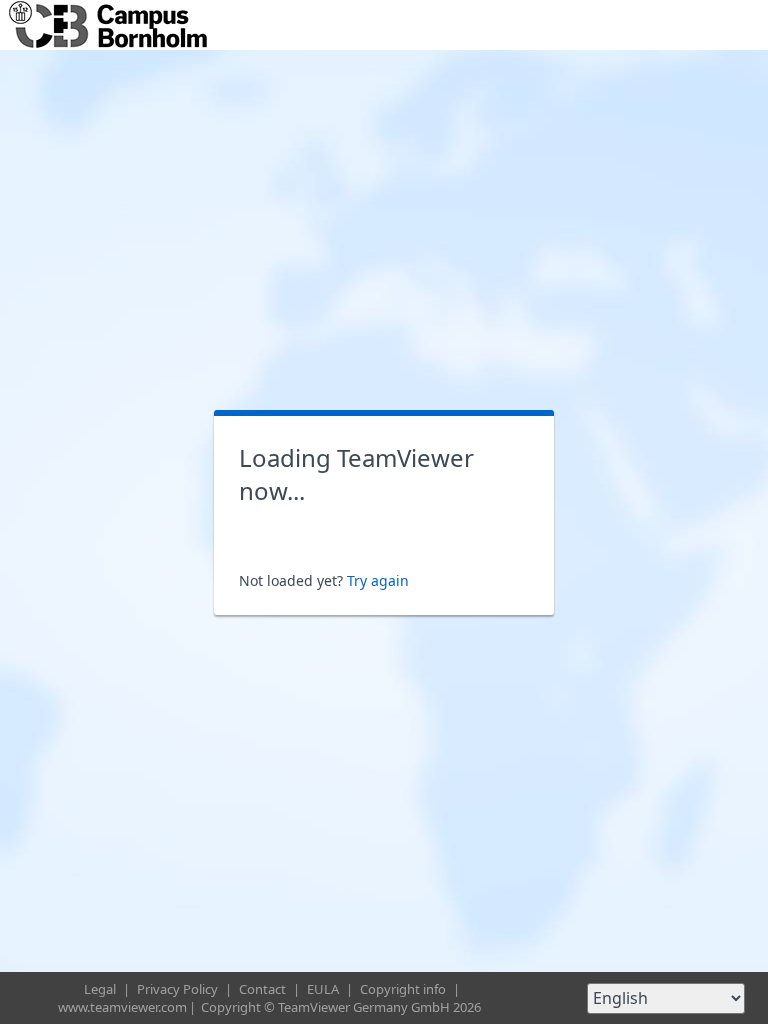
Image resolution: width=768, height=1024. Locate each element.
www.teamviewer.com (122, 1007)
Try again (378, 580)
